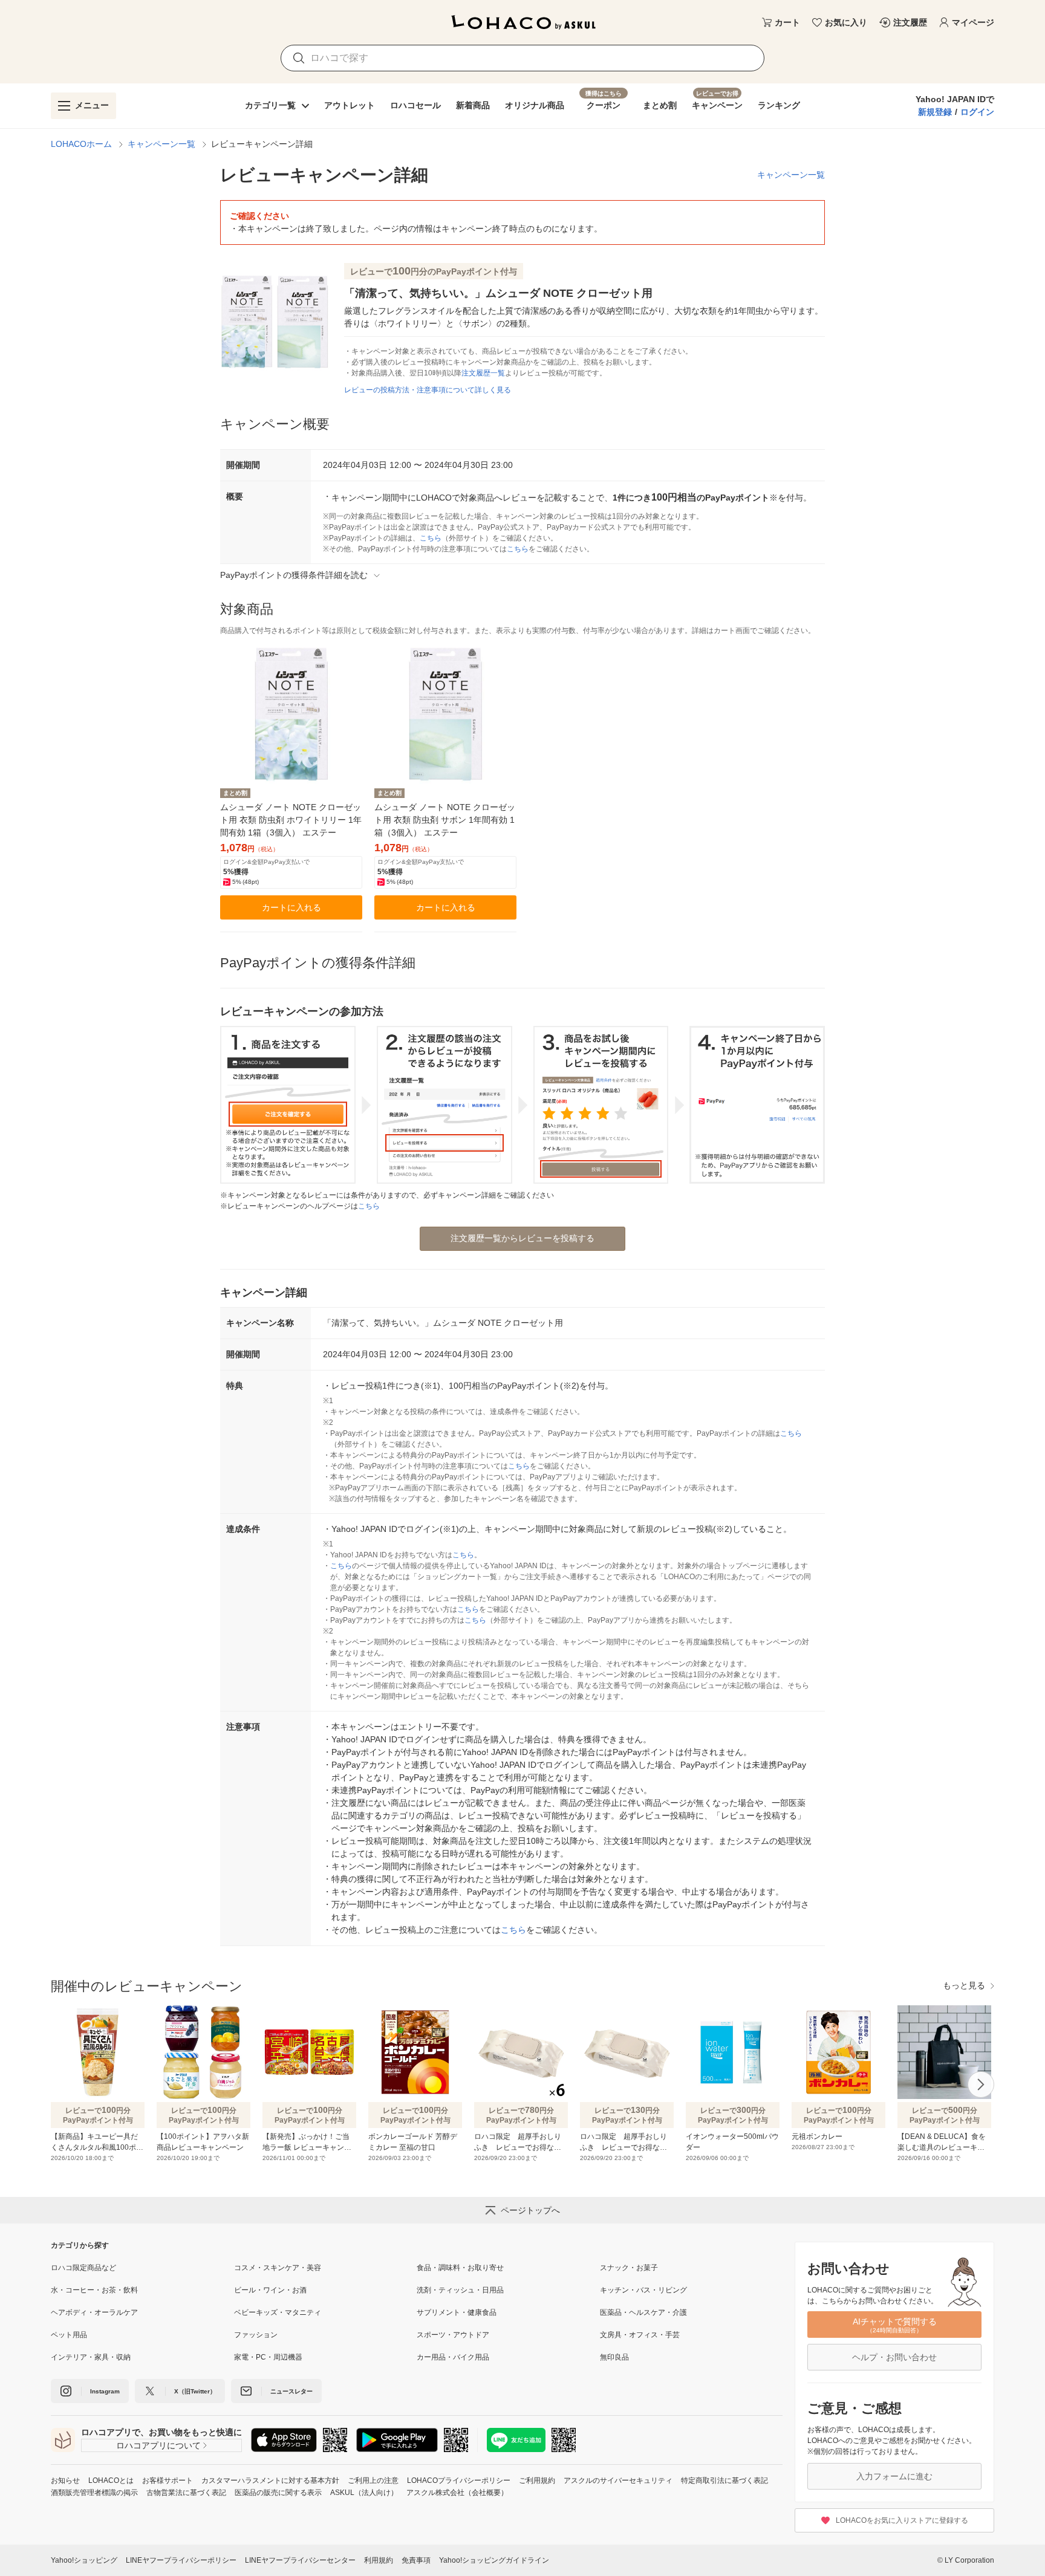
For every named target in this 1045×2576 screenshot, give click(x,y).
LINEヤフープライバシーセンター (300, 2560)
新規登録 (935, 112)
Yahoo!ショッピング (84, 2560)
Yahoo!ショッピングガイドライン (494, 2560)
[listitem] (142, 2268)
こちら (431, 538)
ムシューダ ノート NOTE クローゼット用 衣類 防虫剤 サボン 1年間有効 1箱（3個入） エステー (445, 820)
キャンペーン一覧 (161, 144)
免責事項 (416, 2560)
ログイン (977, 112)
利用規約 (379, 2560)
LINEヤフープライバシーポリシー (181, 2560)
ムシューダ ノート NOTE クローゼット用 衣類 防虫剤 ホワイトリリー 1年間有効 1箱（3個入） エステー (291, 820)
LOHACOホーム (81, 144)
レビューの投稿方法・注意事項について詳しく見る (428, 390)
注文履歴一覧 (483, 373)
